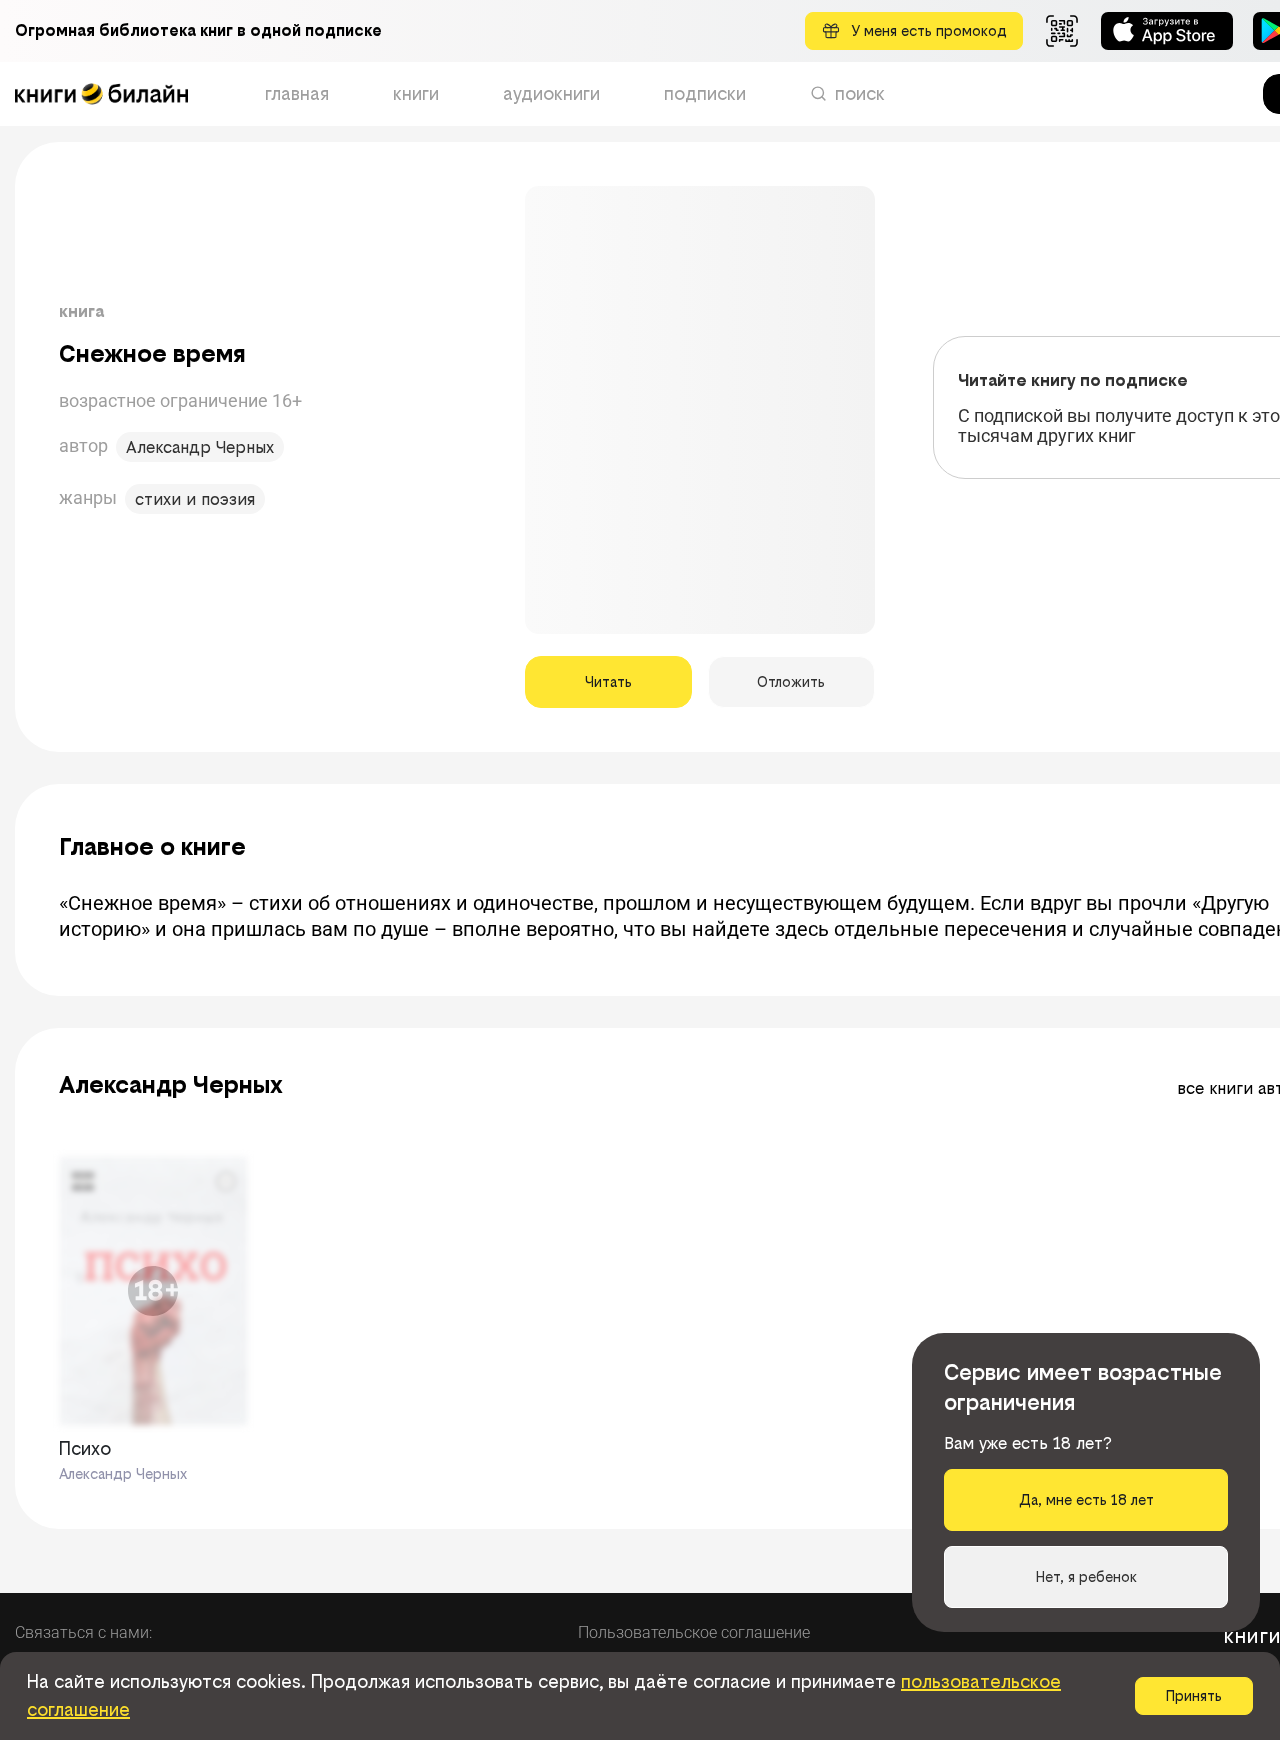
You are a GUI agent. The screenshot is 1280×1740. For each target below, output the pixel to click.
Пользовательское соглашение (694, 1632)
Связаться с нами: (83, 1632)
